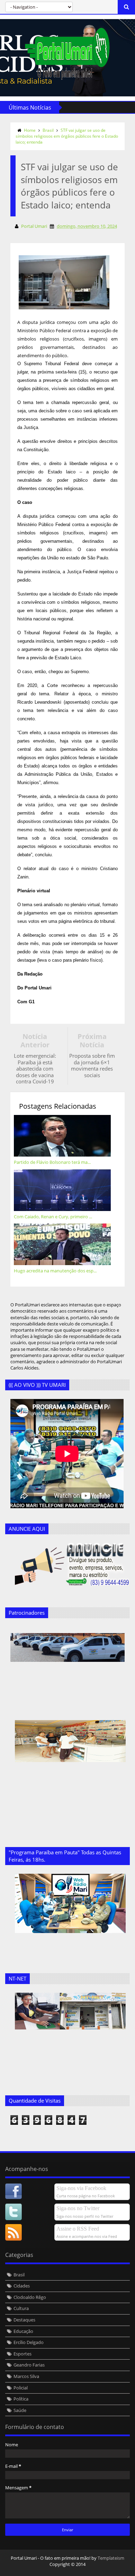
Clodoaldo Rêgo (30, 2297)
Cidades (22, 2286)
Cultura (21, 2308)
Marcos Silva (26, 2376)
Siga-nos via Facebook (81, 2188)
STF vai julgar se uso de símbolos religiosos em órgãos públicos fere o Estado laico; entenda (67, 136)
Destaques (24, 2320)
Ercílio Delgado (29, 2342)
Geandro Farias (29, 2365)
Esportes (22, 2354)
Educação (23, 2331)
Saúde (20, 2410)
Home (30, 130)
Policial (21, 2388)
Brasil (48, 130)
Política (21, 2399)
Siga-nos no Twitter (78, 2208)
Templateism (111, 2558)
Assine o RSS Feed (78, 2229)
